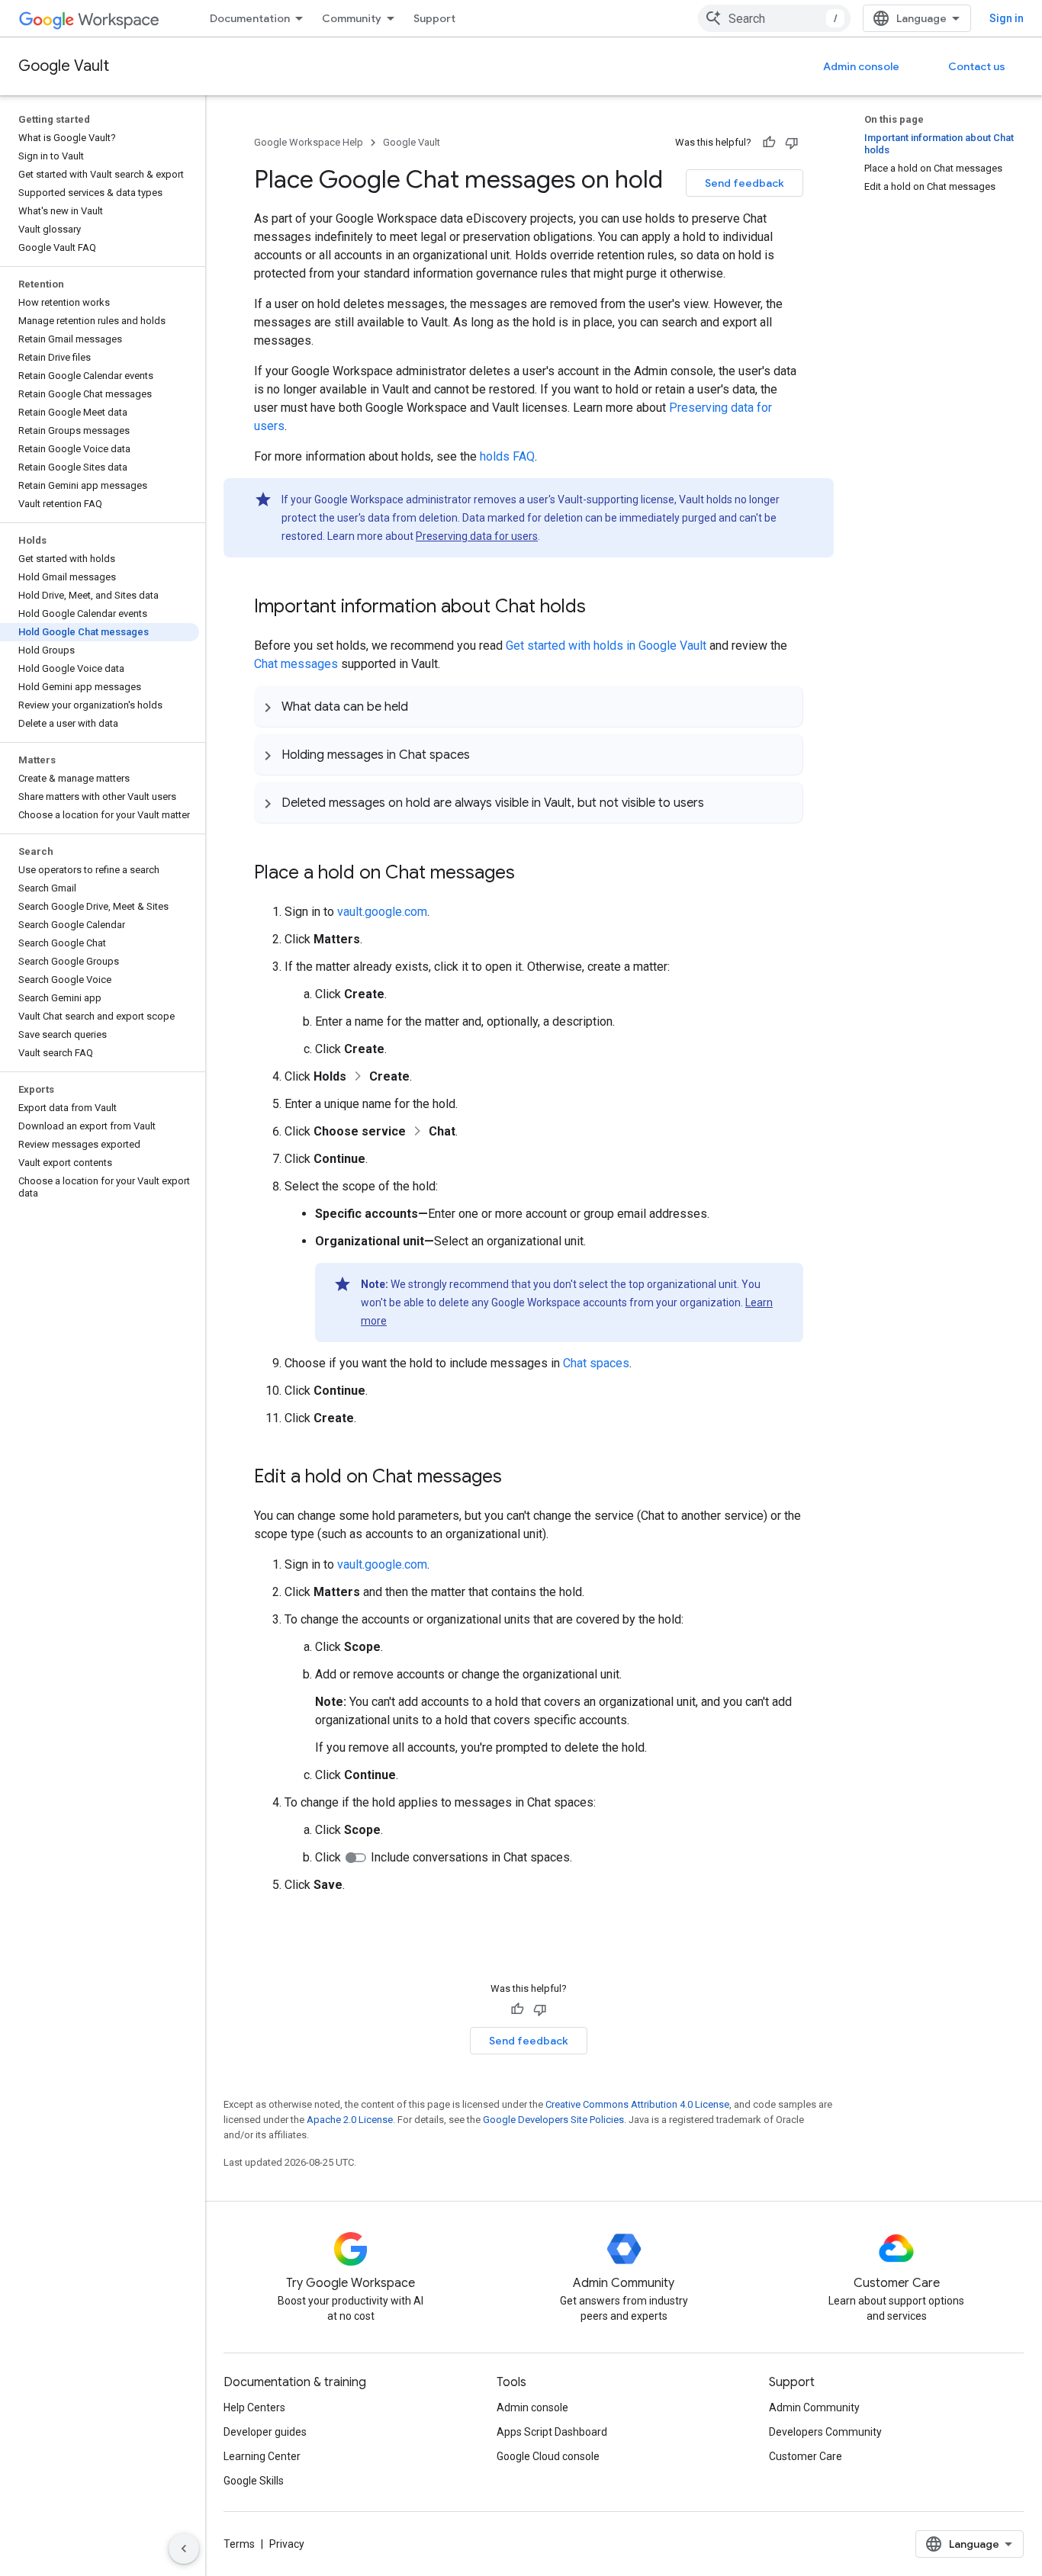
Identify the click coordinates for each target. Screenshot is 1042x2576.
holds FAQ (507, 456)
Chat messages (296, 664)
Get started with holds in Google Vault (606, 646)
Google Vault (64, 66)
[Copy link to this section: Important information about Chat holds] (601, 608)
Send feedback (745, 183)
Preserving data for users (477, 536)
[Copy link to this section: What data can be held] (423, 706)
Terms (239, 2544)
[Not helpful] (792, 143)
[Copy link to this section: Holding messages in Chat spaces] (485, 754)
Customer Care (806, 2456)
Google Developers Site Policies (553, 2120)
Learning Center (262, 2456)
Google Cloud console (548, 2456)
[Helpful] (769, 143)
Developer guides (265, 2432)
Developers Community (825, 2432)
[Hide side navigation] (184, 2549)
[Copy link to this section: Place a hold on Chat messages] (530, 874)
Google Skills (254, 2481)
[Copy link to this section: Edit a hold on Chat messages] (517, 1478)
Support (434, 18)
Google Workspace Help (309, 142)
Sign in (1007, 18)
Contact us (977, 66)
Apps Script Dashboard (552, 2432)
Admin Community (814, 2407)
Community (352, 18)
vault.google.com (382, 912)
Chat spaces (596, 1363)
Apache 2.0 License (350, 2120)
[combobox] (774, 18)
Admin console (861, 66)
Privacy (287, 2544)
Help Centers (254, 2407)
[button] (528, 706)
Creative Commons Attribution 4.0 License (637, 2104)
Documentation (250, 18)
